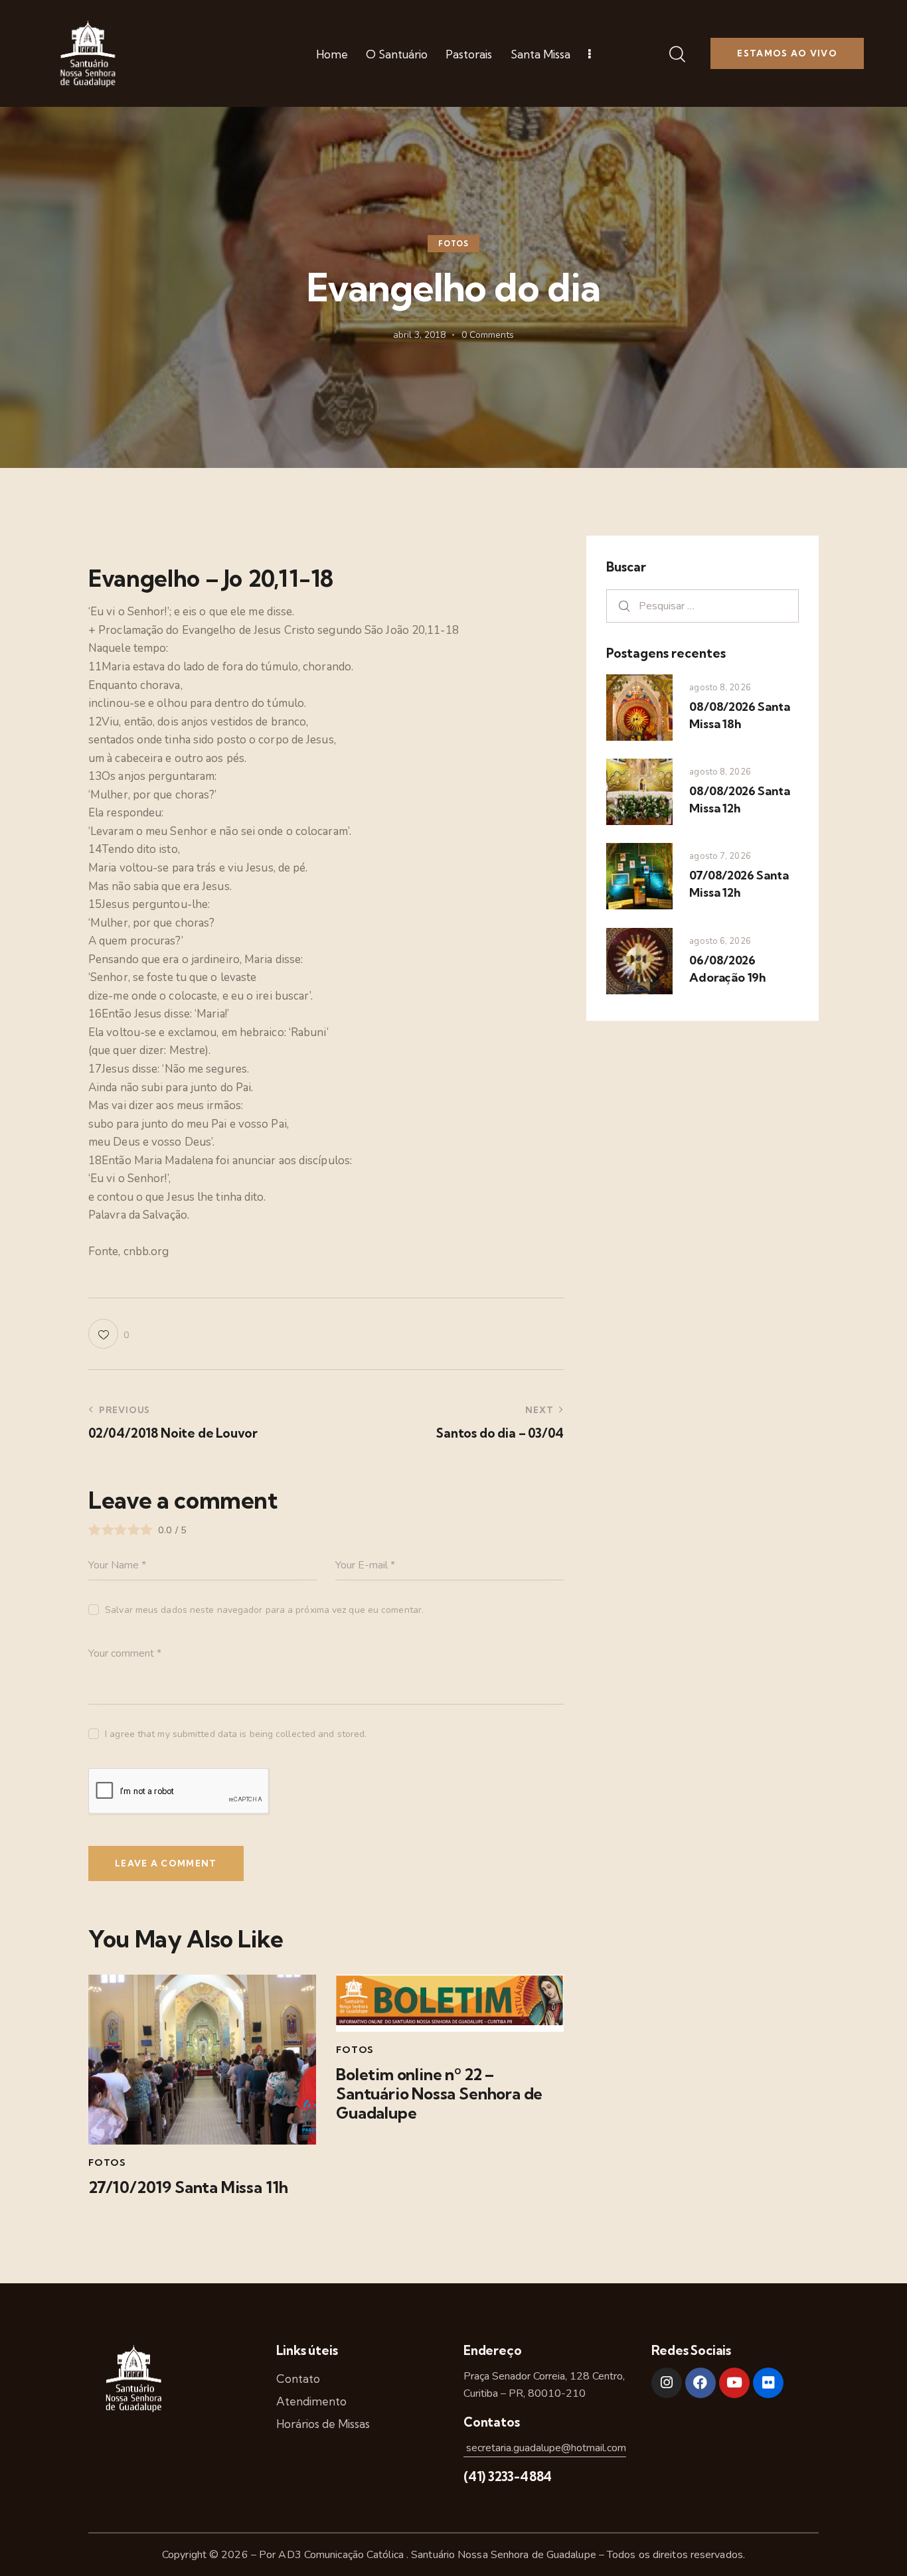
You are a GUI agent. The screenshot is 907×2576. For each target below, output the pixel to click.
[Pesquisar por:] (702, 606)
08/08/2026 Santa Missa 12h (739, 799)
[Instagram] (667, 2383)
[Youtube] (734, 2383)
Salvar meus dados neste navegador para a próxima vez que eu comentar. (264, 1610)
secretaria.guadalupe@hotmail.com (545, 2448)
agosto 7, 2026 (720, 856)
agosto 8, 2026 (720, 688)
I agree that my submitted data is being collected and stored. (236, 1734)
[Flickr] (768, 2383)
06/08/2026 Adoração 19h (727, 969)
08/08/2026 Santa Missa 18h (739, 715)
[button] (109, 1334)
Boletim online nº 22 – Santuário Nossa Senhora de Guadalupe (439, 2093)
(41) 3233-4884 (508, 2476)
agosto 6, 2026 (720, 941)
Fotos (453, 244)
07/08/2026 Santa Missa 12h (739, 884)
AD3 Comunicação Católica (342, 2555)
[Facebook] (701, 2383)
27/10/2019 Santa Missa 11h (188, 2187)
